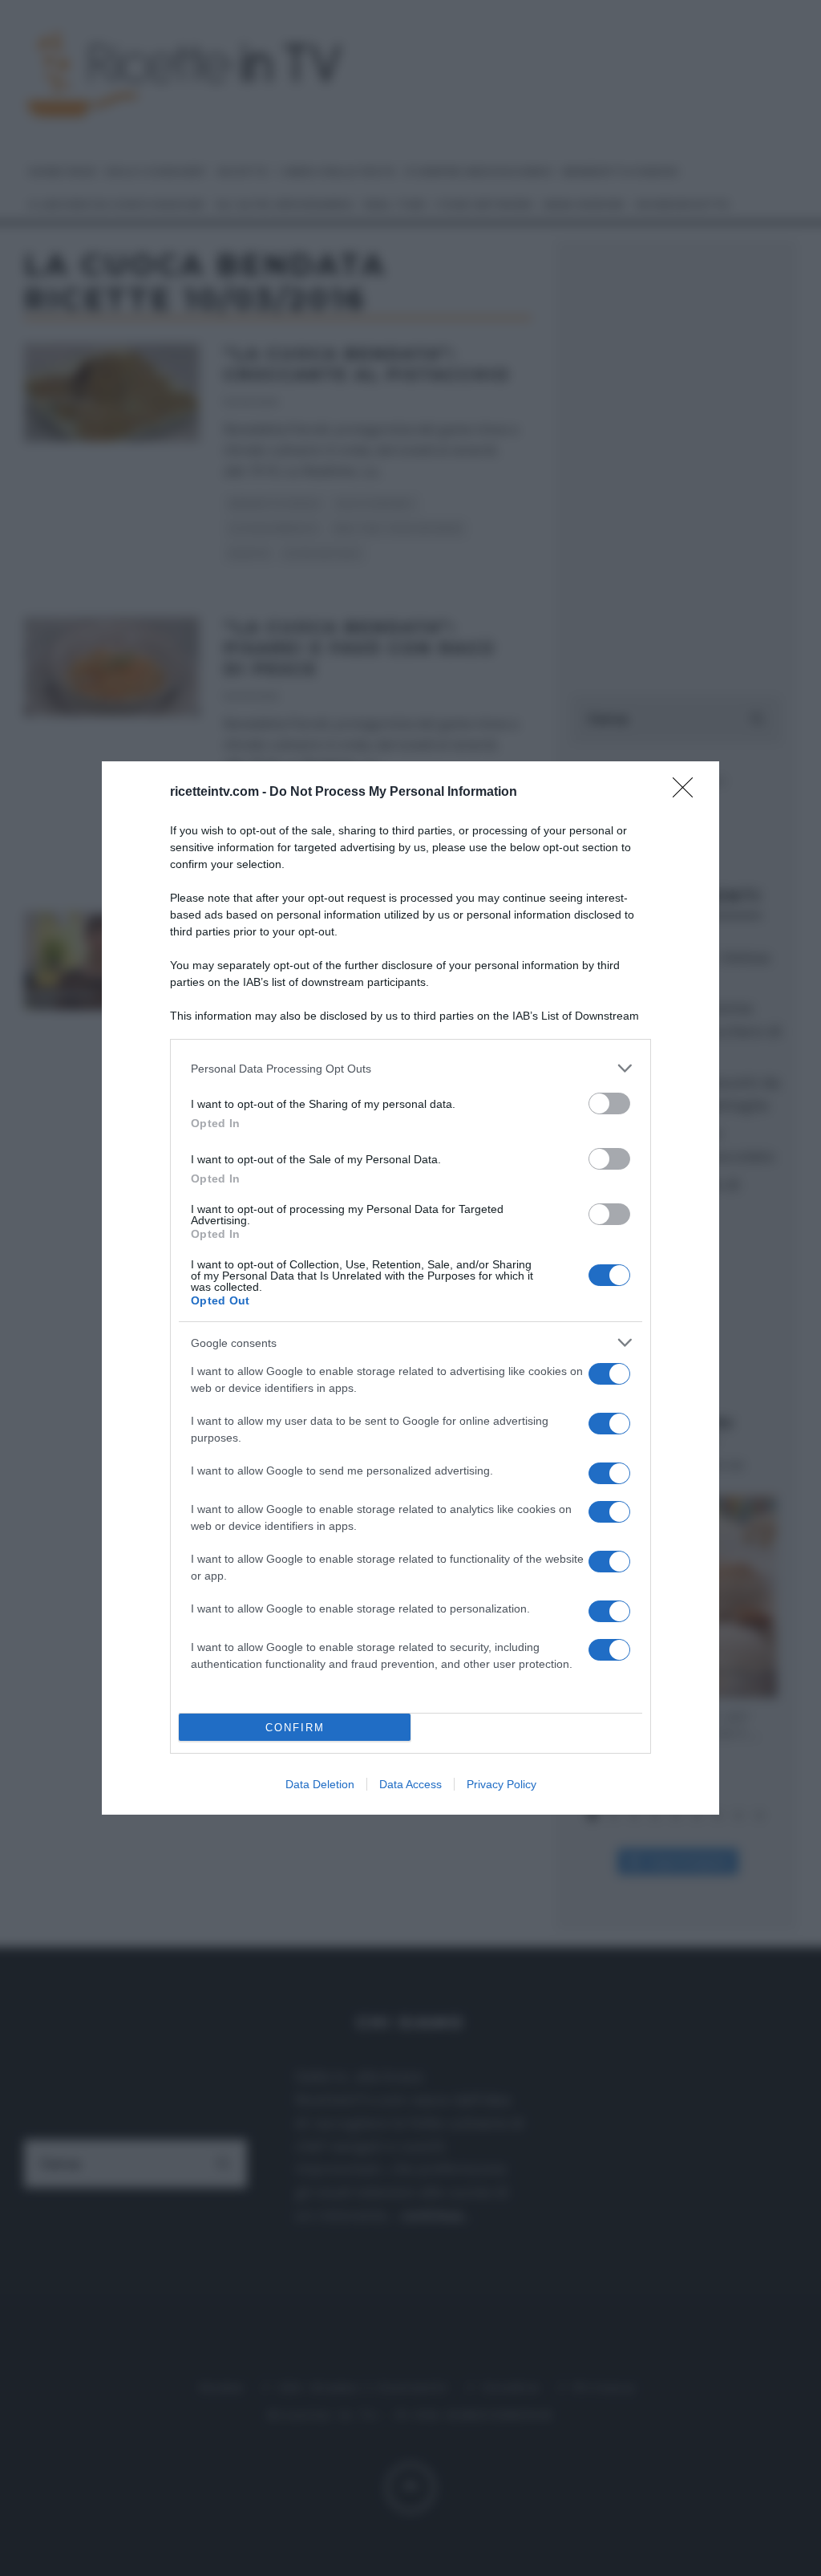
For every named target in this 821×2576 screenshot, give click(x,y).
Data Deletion (320, 1784)
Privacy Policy (501, 1784)
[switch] (609, 1103)
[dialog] (410, 1288)
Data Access (410, 1784)
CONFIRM (295, 1728)
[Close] (688, 793)
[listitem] (410, 1068)
